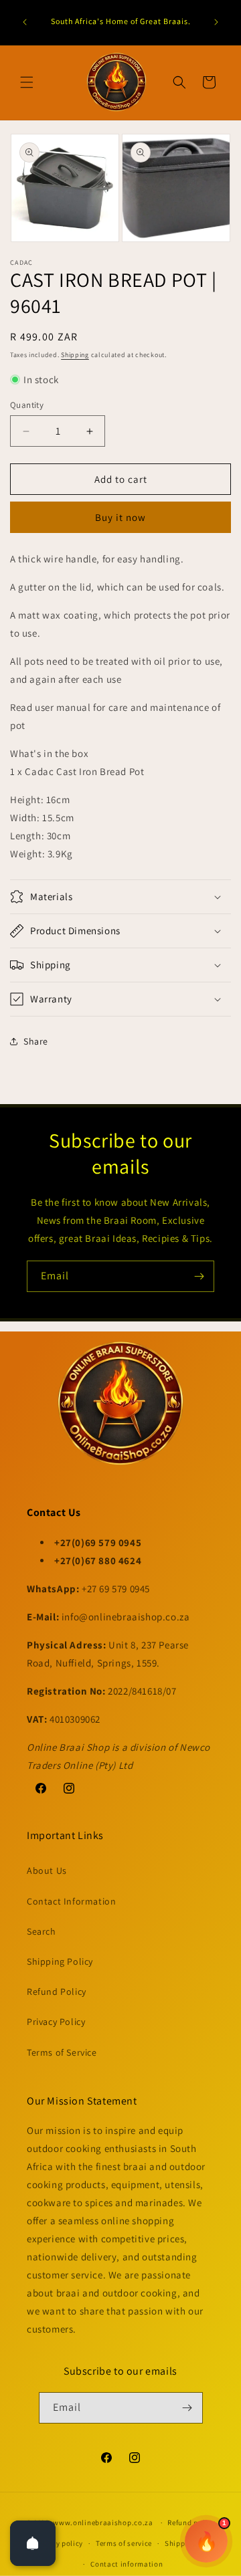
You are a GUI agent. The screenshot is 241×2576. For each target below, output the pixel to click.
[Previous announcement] (25, 22)
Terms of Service (62, 2052)
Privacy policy (58, 2543)
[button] (27, 82)
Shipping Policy (60, 1961)
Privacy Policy (56, 2022)
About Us (47, 1870)
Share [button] (36, 1041)
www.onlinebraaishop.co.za (103, 2523)
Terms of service (124, 2543)
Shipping (75, 355)
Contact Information (71, 1901)
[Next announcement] (216, 22)
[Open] (33, 2543)
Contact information (127, 2564)
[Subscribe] (199, 1276)
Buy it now (120, 517)
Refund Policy (57, 1992)
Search (42, 1931)
